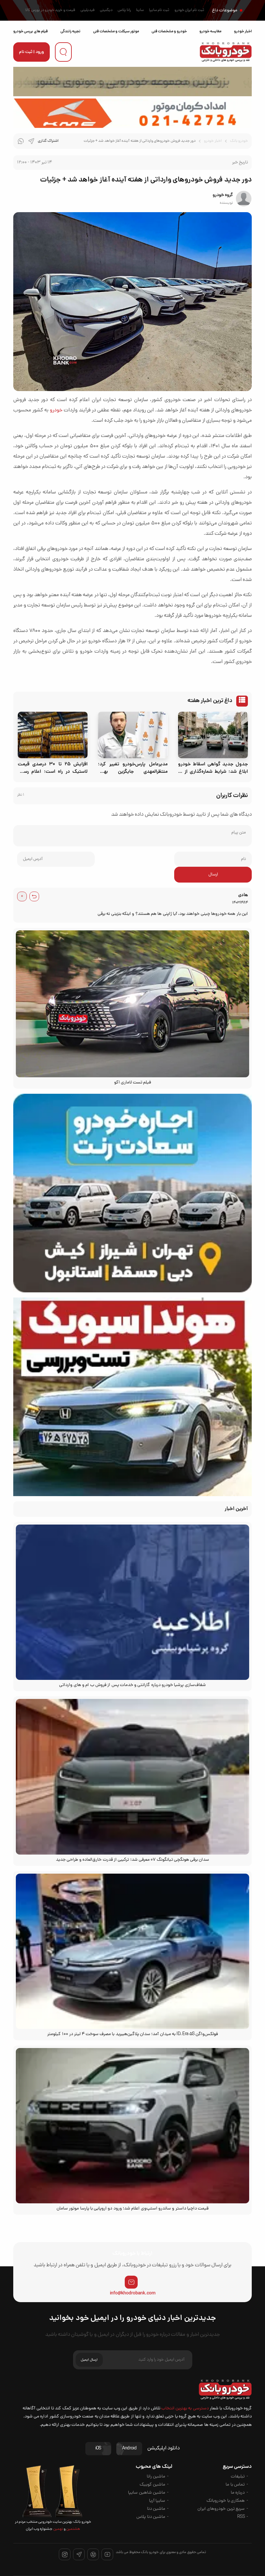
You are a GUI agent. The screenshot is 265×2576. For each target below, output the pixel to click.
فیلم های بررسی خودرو (31, 31)
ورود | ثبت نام (32, 52)
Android (129, 2449)
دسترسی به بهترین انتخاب (185, 2409)
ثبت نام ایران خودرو (189, 10)
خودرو (56, 410)
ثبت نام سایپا (159, 10)
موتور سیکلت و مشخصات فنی (116, 31)
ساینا (140, 10)
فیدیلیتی (88, 10)
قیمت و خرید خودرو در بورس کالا (50, 10)
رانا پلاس (124, 10)
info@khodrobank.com (133, 2293)
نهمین (58, 2529)
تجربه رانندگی (70, 31)
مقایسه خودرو (210, 31)
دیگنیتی (106, 10)
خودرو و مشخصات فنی (169, 31)
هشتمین (73, 2529)
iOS (98, 2449)
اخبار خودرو (243, 31)
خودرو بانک (239, 141)
